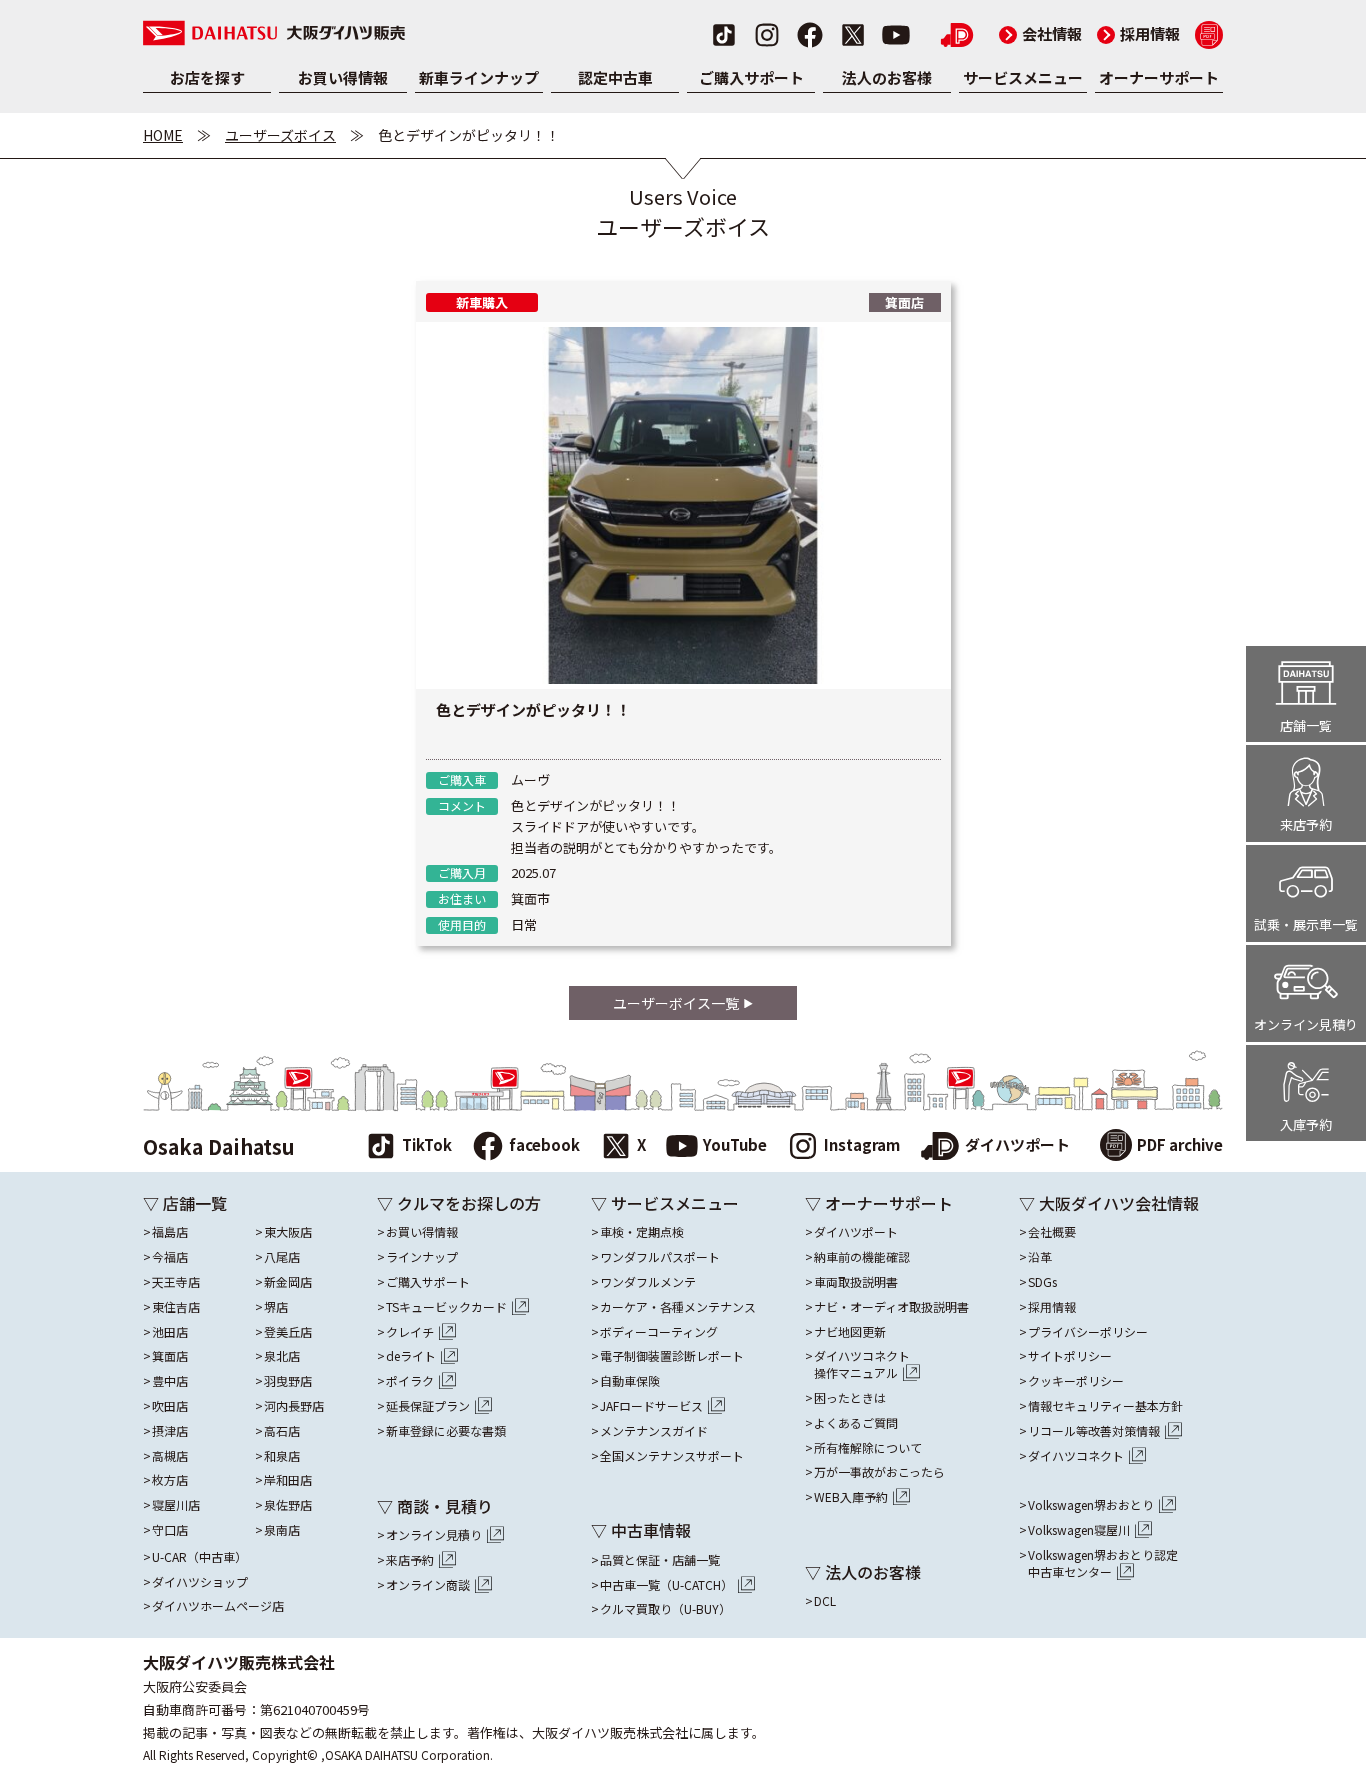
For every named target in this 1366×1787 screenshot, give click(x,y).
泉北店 (282, 1356)
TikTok (427, 1144)
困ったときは (850, 1398)
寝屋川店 (176, 1505)
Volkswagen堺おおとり (1091, 1505)
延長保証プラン (428, 1406)
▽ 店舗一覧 (185, 1203)
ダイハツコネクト (862, 1364)
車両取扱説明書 (856, 1282)
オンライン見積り (434, 1535)
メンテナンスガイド (654, 1431)
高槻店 (170, 1456)
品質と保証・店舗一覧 (660, 1560)
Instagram (862, 1144)
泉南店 (282, 1530)
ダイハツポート (1017, 1144)
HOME (163, 135)
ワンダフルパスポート (660, 1257)
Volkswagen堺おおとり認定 (1103, 1563)
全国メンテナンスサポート (672, 1456)
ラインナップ (422, 1257)
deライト (411, 1356)
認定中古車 (615, 77)
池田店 (170, 1332)
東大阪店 (288, 1232)
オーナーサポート (1159, 77)
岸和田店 (288, 1480)
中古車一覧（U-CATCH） (666, 1585)
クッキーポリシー (1076, 1381)
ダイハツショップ (200, 1582)
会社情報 (1040, 33)
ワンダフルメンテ (648, 1282)
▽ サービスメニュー (665, 1203)
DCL (825, 1601)
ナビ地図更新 (850, 1332)
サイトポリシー (1070, 1356)
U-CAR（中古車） (199, 1557)
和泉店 (282, 1456)
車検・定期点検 (642, 1232)
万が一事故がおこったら (879, 1472)
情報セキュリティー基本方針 (1105, 1406)
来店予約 (410, 1560)
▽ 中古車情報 (641, 1530)
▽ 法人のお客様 (863, 1572)
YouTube (735, 1144)
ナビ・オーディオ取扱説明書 (891, 1307)
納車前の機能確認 (862, 1257)
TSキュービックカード (446, 1307)
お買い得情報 (343, 77)
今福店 (170, 1257)
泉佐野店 (288, 1505)
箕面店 (170, 1356)
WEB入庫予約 (851, 1497)
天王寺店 (176, 1282)
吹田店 (170, 1406)
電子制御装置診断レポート (672, 1356)
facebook (544, 1144)
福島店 (170, 1232)
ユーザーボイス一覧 (676, 1003)
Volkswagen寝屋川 (1079, 1530)
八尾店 (282, 1257)
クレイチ (410, 1332)
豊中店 (170, 1381)
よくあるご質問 (856, 1423)
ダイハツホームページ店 (218, 1606)
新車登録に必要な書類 (446, 1431)
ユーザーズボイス (280, 135)
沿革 (1040, 1257)
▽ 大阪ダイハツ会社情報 (1109, 1203)
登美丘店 (288, 1332)
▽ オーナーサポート (879, 1203)
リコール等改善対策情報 (1094, 1431)
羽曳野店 (288, 1381)
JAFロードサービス (651, 1406)
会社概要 (1052, 1232)
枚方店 (170, 1480)
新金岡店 (288, 1282)
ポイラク (410, 1381)
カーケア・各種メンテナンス (678, 1307)
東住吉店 (176, 1307)
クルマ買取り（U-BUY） (665, 1609)
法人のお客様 (887, 77)
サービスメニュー (1023, 77)
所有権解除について (868, 1448)
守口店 (170, 1530)
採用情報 (1138, 33)
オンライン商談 (428, 1585)
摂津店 (170, 1431)
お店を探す (207, 77)
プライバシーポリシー (1088, 1332)
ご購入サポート (751, 77)
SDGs (1042, 1282)
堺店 (276, 1307)
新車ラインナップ (479, 77)
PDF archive (1180, 1144)
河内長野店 (294, 1406)
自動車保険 (630, 1381)
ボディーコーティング (659, 1332)
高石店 (282, 1431)
